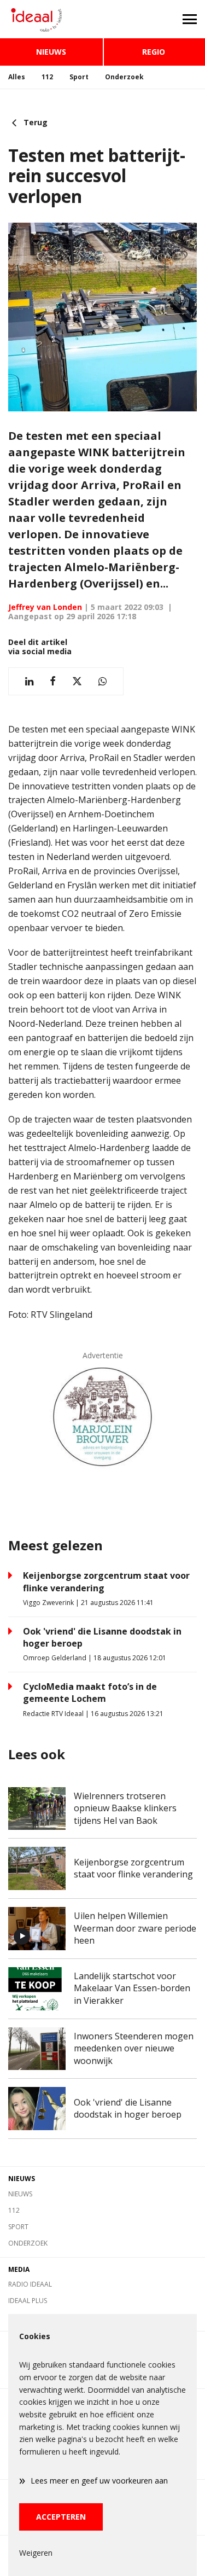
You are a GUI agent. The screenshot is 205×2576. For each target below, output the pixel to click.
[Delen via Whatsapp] (102, 681)
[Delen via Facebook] (53, 681)
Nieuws (51, 52)
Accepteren (61, 2517)
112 (47, 77)
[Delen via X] (77, 681)
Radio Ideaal (30, 2284)
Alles (17, 77)
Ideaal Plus (28, 2301)
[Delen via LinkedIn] (29, 681)
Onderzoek (124, 77)
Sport (79, 77)
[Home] (51, 19)
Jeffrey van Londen (45, 607)
